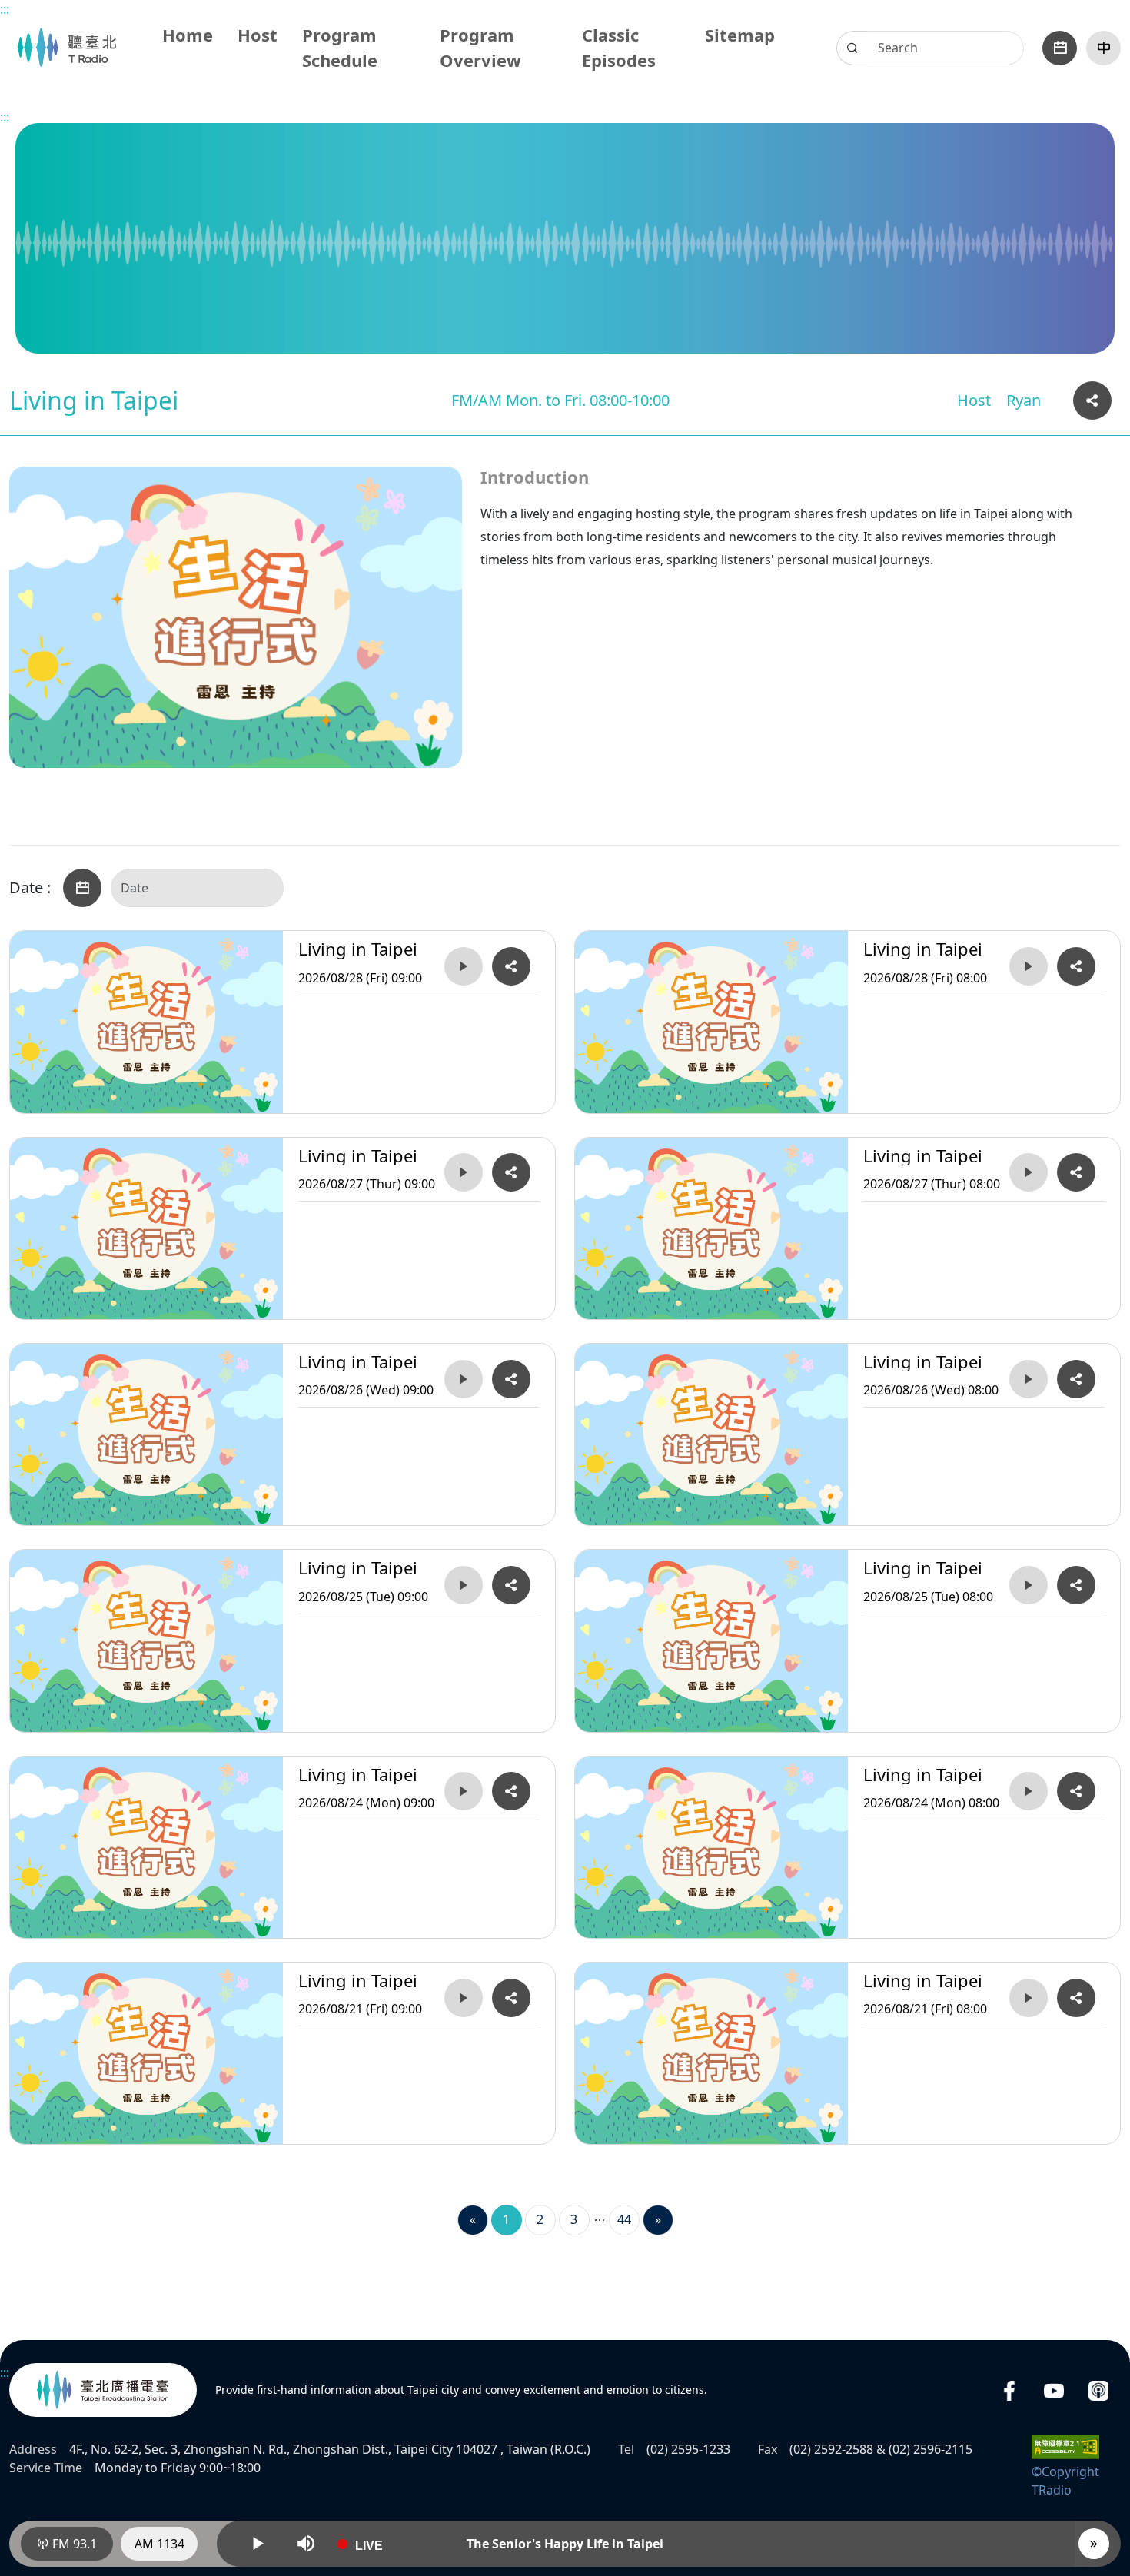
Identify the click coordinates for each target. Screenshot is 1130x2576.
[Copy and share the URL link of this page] (1092, 401)
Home (188, 35)
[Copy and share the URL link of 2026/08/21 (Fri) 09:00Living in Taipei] (511, 1998)
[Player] (1094, 2544)
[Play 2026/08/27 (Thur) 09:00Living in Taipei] (464, 1172)
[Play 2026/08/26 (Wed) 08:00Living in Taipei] (1029, 1379)
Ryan (1024, 400)
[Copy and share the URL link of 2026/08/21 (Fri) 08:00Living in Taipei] (1076, 1998)
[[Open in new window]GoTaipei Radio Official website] (103, 2390)
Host (258, 35)
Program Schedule (340, 47)
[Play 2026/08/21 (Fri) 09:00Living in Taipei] (464, 1998)
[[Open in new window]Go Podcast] (1098, 2390)
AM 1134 (160, 2544)
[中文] (1103, 48)
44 (624, 2219)
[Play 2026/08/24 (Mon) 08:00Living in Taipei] (1029, 1791)
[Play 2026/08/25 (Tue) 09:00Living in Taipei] (464, 1585)
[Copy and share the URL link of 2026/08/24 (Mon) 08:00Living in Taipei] (1076, 1791)
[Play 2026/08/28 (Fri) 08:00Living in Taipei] (1029, 966)
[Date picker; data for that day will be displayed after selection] (1060, 48)
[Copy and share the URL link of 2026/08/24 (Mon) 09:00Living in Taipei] (511, 1791)
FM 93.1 (73, 2544)
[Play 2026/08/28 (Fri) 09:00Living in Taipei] (464, 966)
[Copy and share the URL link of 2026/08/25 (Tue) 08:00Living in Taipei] (1076, 1585)
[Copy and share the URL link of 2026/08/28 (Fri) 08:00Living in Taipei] (1076, 966)
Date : (30, 888)
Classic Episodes (619, 47)
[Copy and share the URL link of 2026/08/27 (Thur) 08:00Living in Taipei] (1076, 1172)
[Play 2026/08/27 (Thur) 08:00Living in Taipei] (1029, 1172)
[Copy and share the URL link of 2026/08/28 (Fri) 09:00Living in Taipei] (511, 966)
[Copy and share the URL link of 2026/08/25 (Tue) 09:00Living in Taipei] (511, 1585)
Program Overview (480, 47)
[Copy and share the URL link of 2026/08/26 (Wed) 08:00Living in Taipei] (1076, 1379)
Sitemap (740, 35)
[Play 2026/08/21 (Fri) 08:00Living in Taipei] (1029, 1998)
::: (5, 9)
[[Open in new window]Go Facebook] (1009, 2390)
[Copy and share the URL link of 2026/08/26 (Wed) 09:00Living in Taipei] (511, 1379)
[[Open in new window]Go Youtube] (1054, 2390)
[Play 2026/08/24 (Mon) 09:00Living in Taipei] (464, 1791)
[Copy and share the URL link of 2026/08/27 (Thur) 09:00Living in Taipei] (511, 1172)
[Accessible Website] (1065, 2446)
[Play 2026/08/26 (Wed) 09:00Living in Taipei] (464, 1379)
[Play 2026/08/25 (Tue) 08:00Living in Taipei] (1029, 1585)
